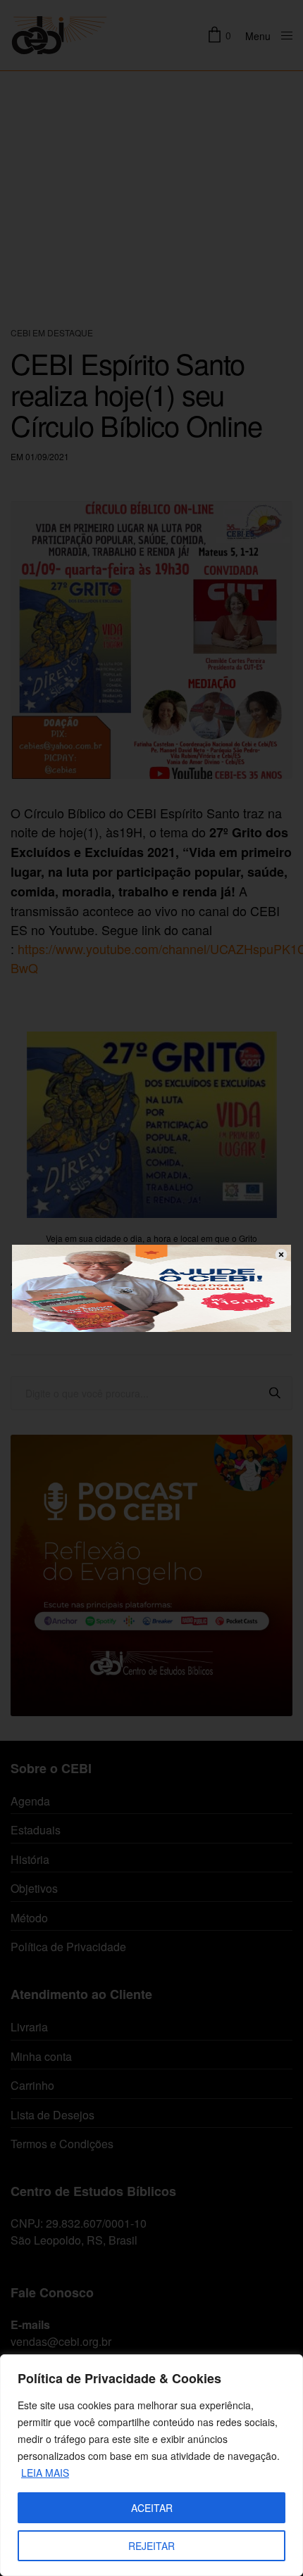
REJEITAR (151, 2546)
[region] (151, 2465)
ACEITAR (152, 2508)
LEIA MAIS (45, 2473)
